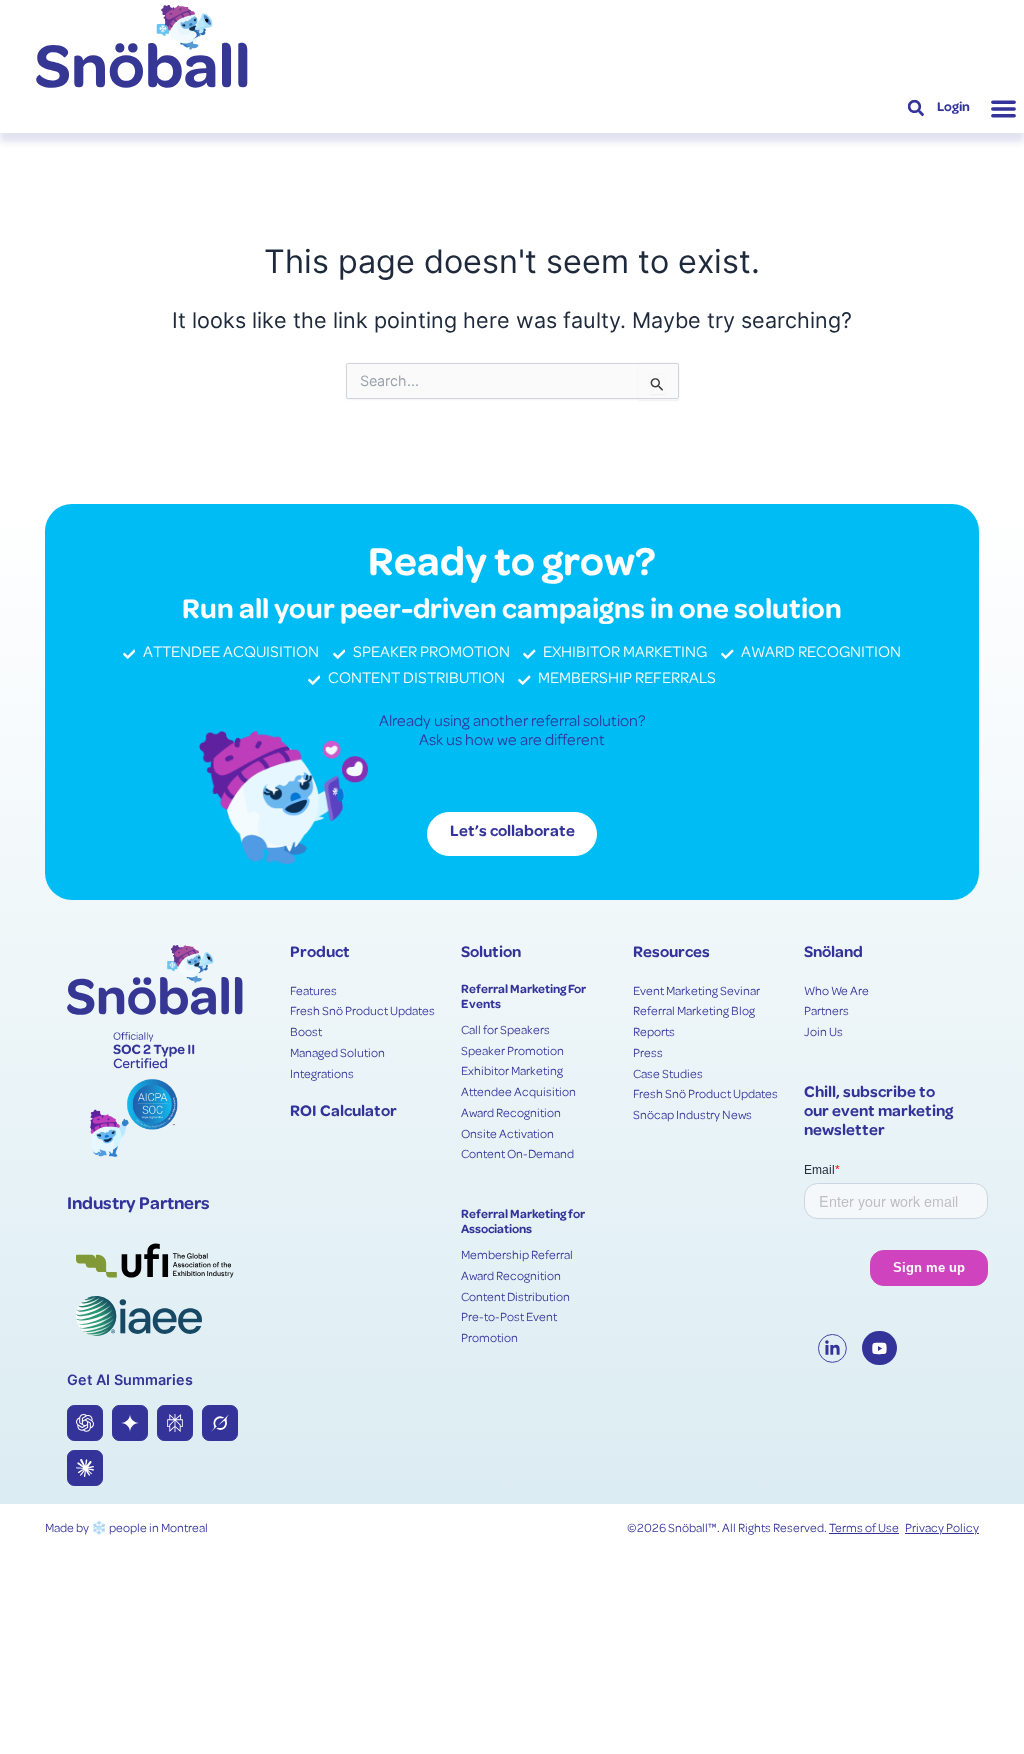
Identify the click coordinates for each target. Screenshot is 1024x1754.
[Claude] (85, 1468)
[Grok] (220, 1423)
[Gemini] (130, 1423)
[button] (916, 109)
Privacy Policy (942, 1529)
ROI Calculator (343, 1113)
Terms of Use (864, 1529)
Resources (671, 954)
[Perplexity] (175, 1423)
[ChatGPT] (85, 1423)
